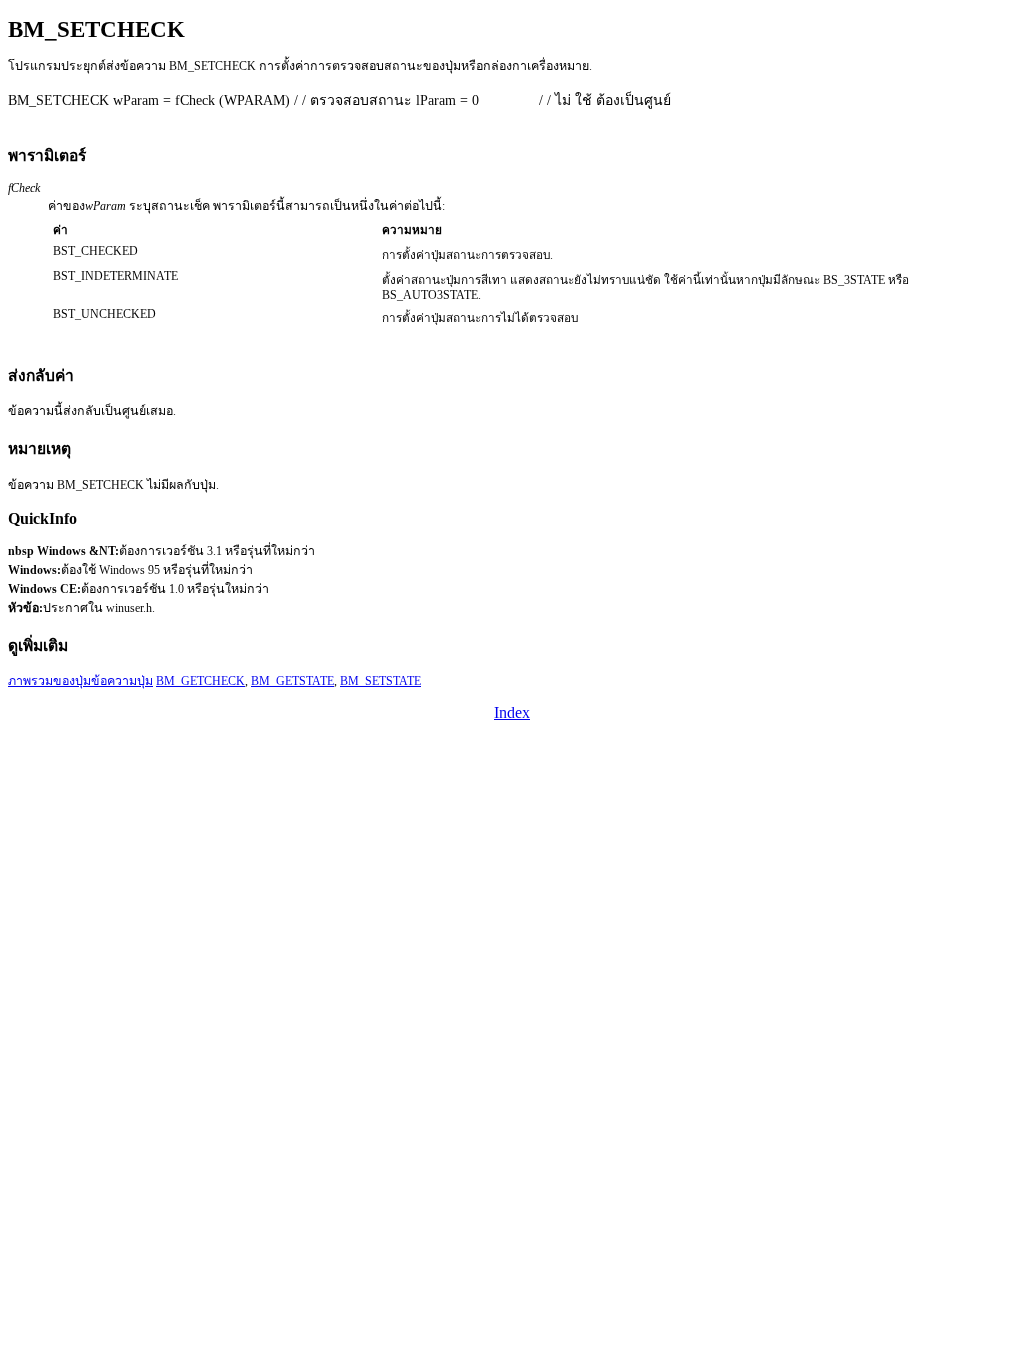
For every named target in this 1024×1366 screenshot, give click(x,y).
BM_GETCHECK (200, 681)
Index (512, 712)
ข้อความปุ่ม (122, 681)
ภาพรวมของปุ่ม (49, 681)
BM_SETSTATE (380, 681)
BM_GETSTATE (292, 681)
